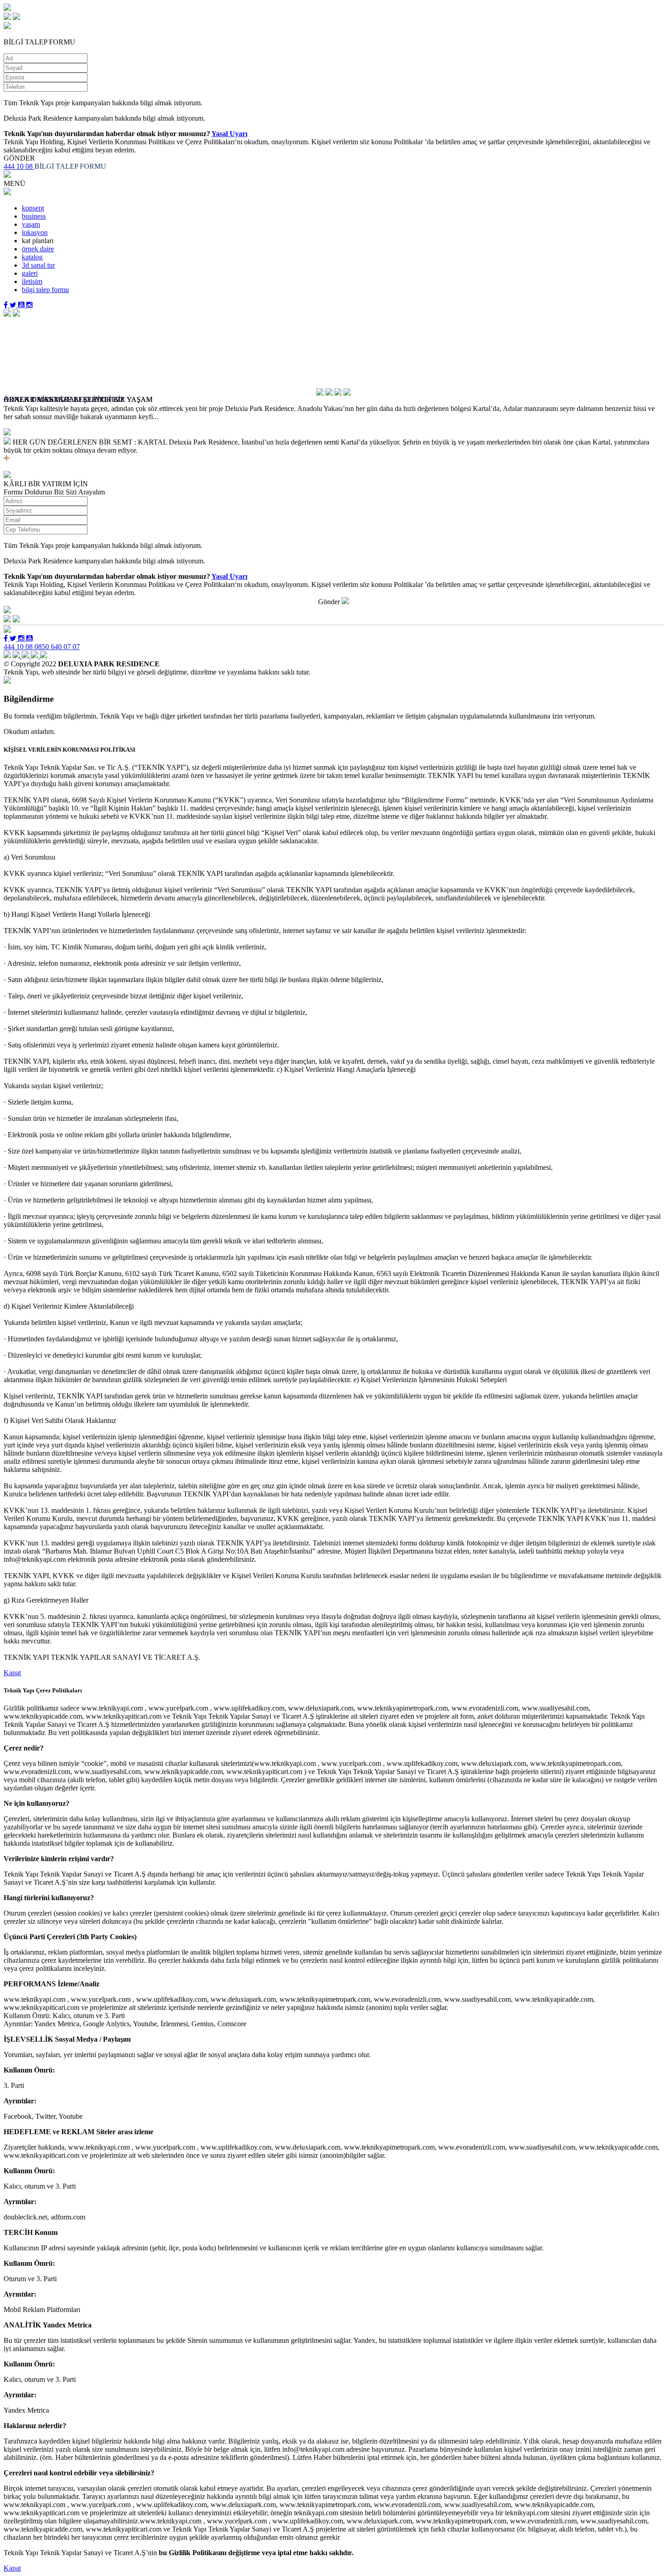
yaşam (31, 224)
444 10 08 (19, 166)
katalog (32, 257)
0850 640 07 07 (57, 647)
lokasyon (35, 232)
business (34, 216)
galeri (30, 273)
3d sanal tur (38, 265)
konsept (33, 208)
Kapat (12, 1673)
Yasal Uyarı (229, 134)
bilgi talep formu (45, 290)
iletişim (32, 281)
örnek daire (38, 249)
